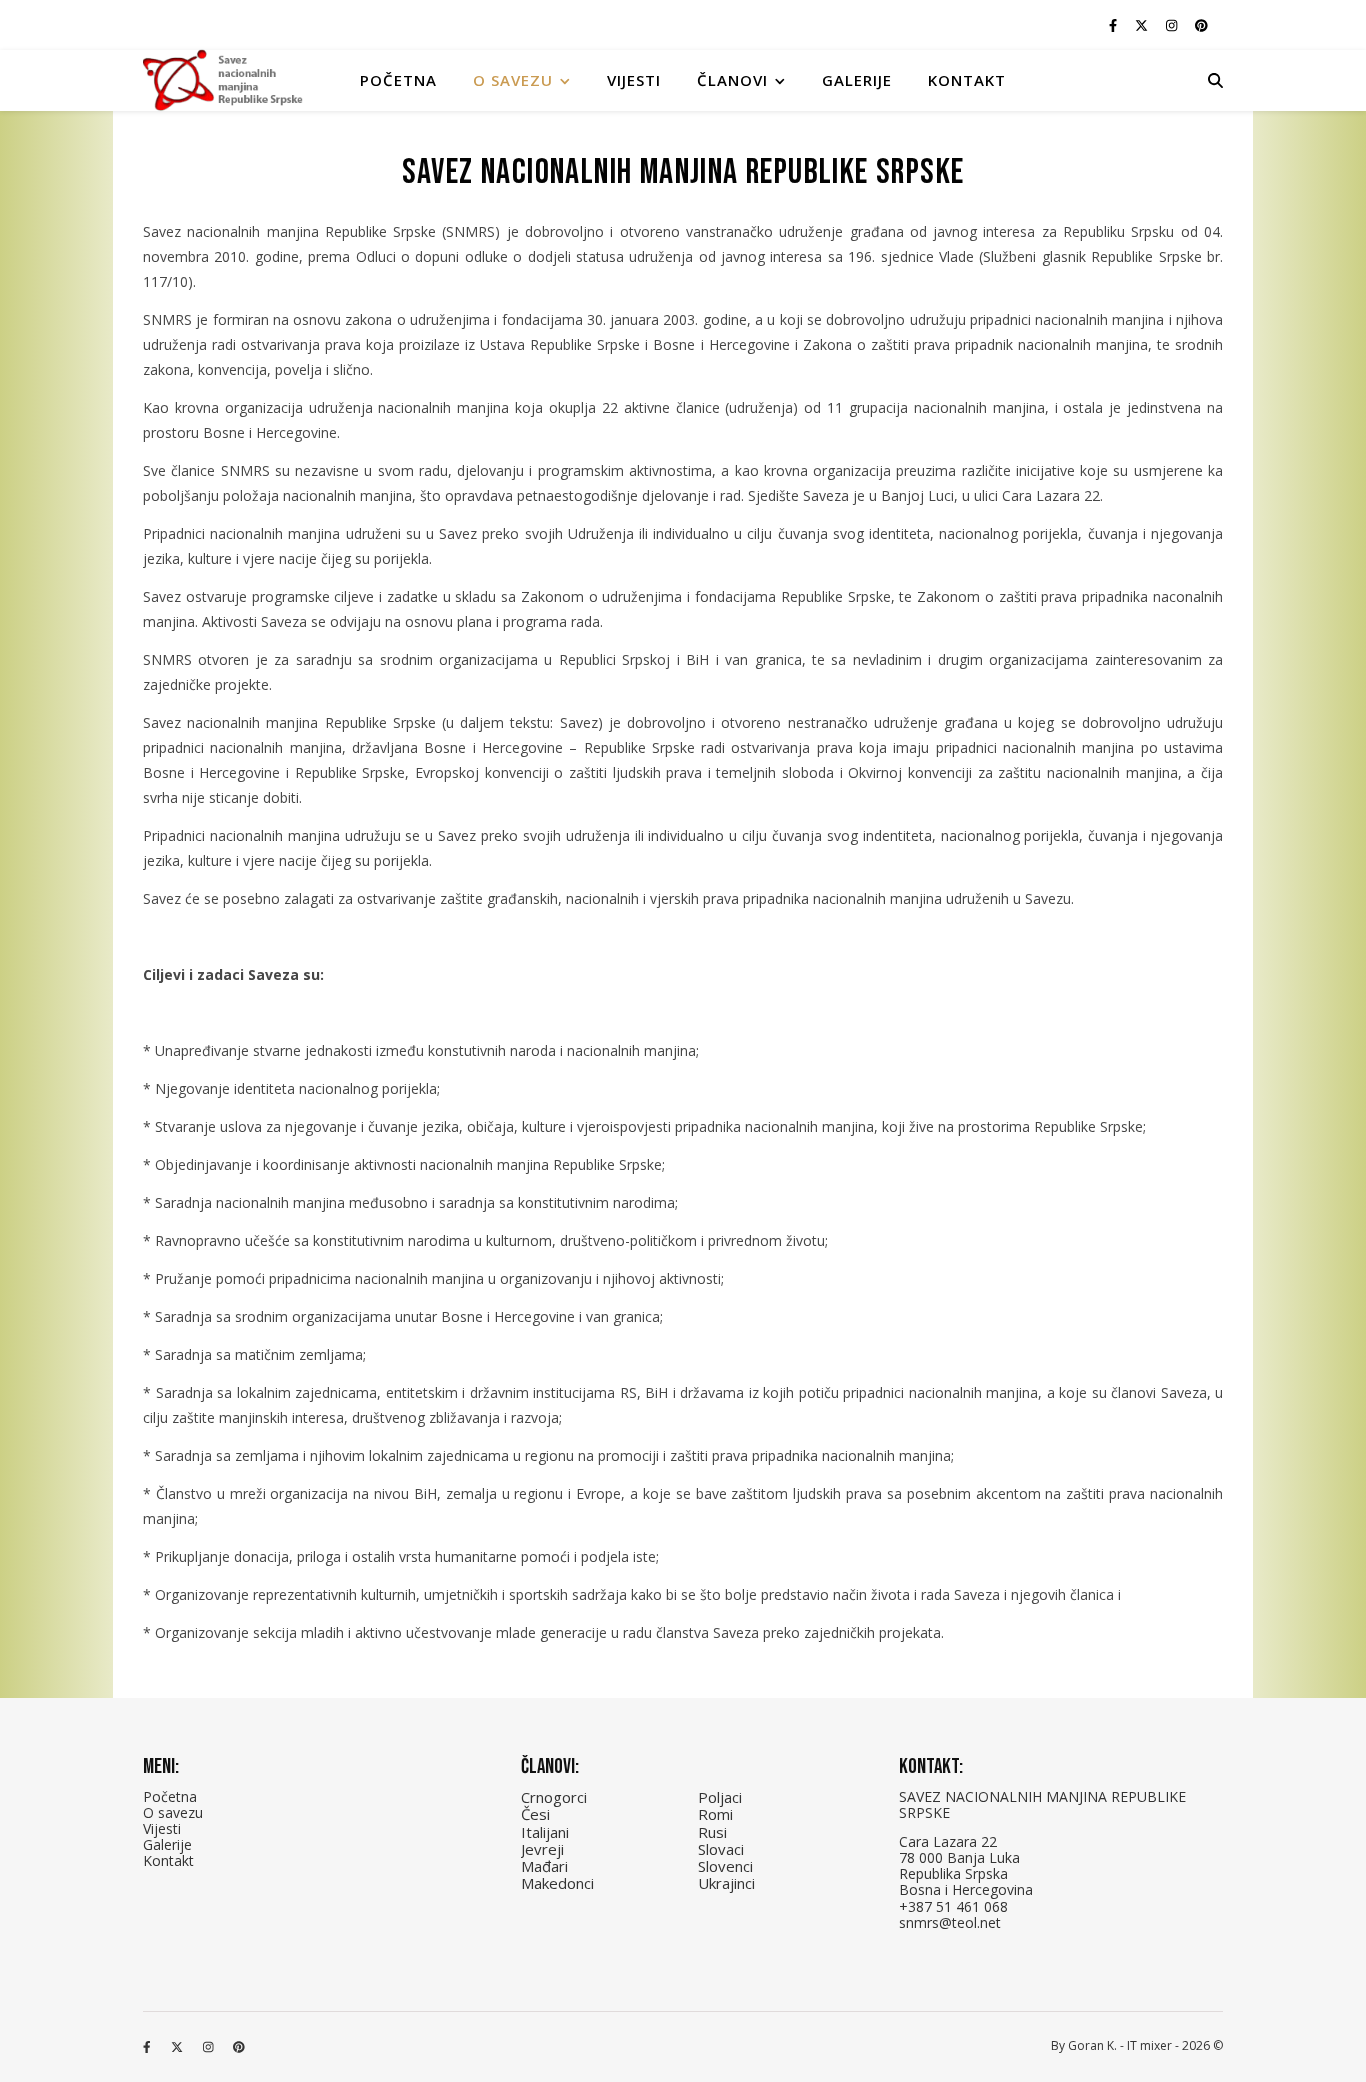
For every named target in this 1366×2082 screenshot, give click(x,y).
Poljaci (720, 1797)
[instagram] (1173, 25)
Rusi (712, 1832)
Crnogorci (554, 1797)
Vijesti (634, 80)
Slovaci (721, 1849)
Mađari (544, 1866)
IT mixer (1149, 2045)
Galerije (857, 80)
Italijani (545, 1832)
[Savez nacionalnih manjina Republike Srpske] (223, 80)
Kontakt (967, 80)
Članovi (732, 80)
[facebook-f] (1114, 25)
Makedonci (557, 1883)
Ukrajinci (726, 1883)
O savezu (173, 1812)
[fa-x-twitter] (1143, 25)
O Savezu (513, 80)
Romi (715, 1814)
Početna (398, 80)
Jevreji (542, 1849)
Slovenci (725, 1866)
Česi (535, 1814)
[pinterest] (1201, 25)
